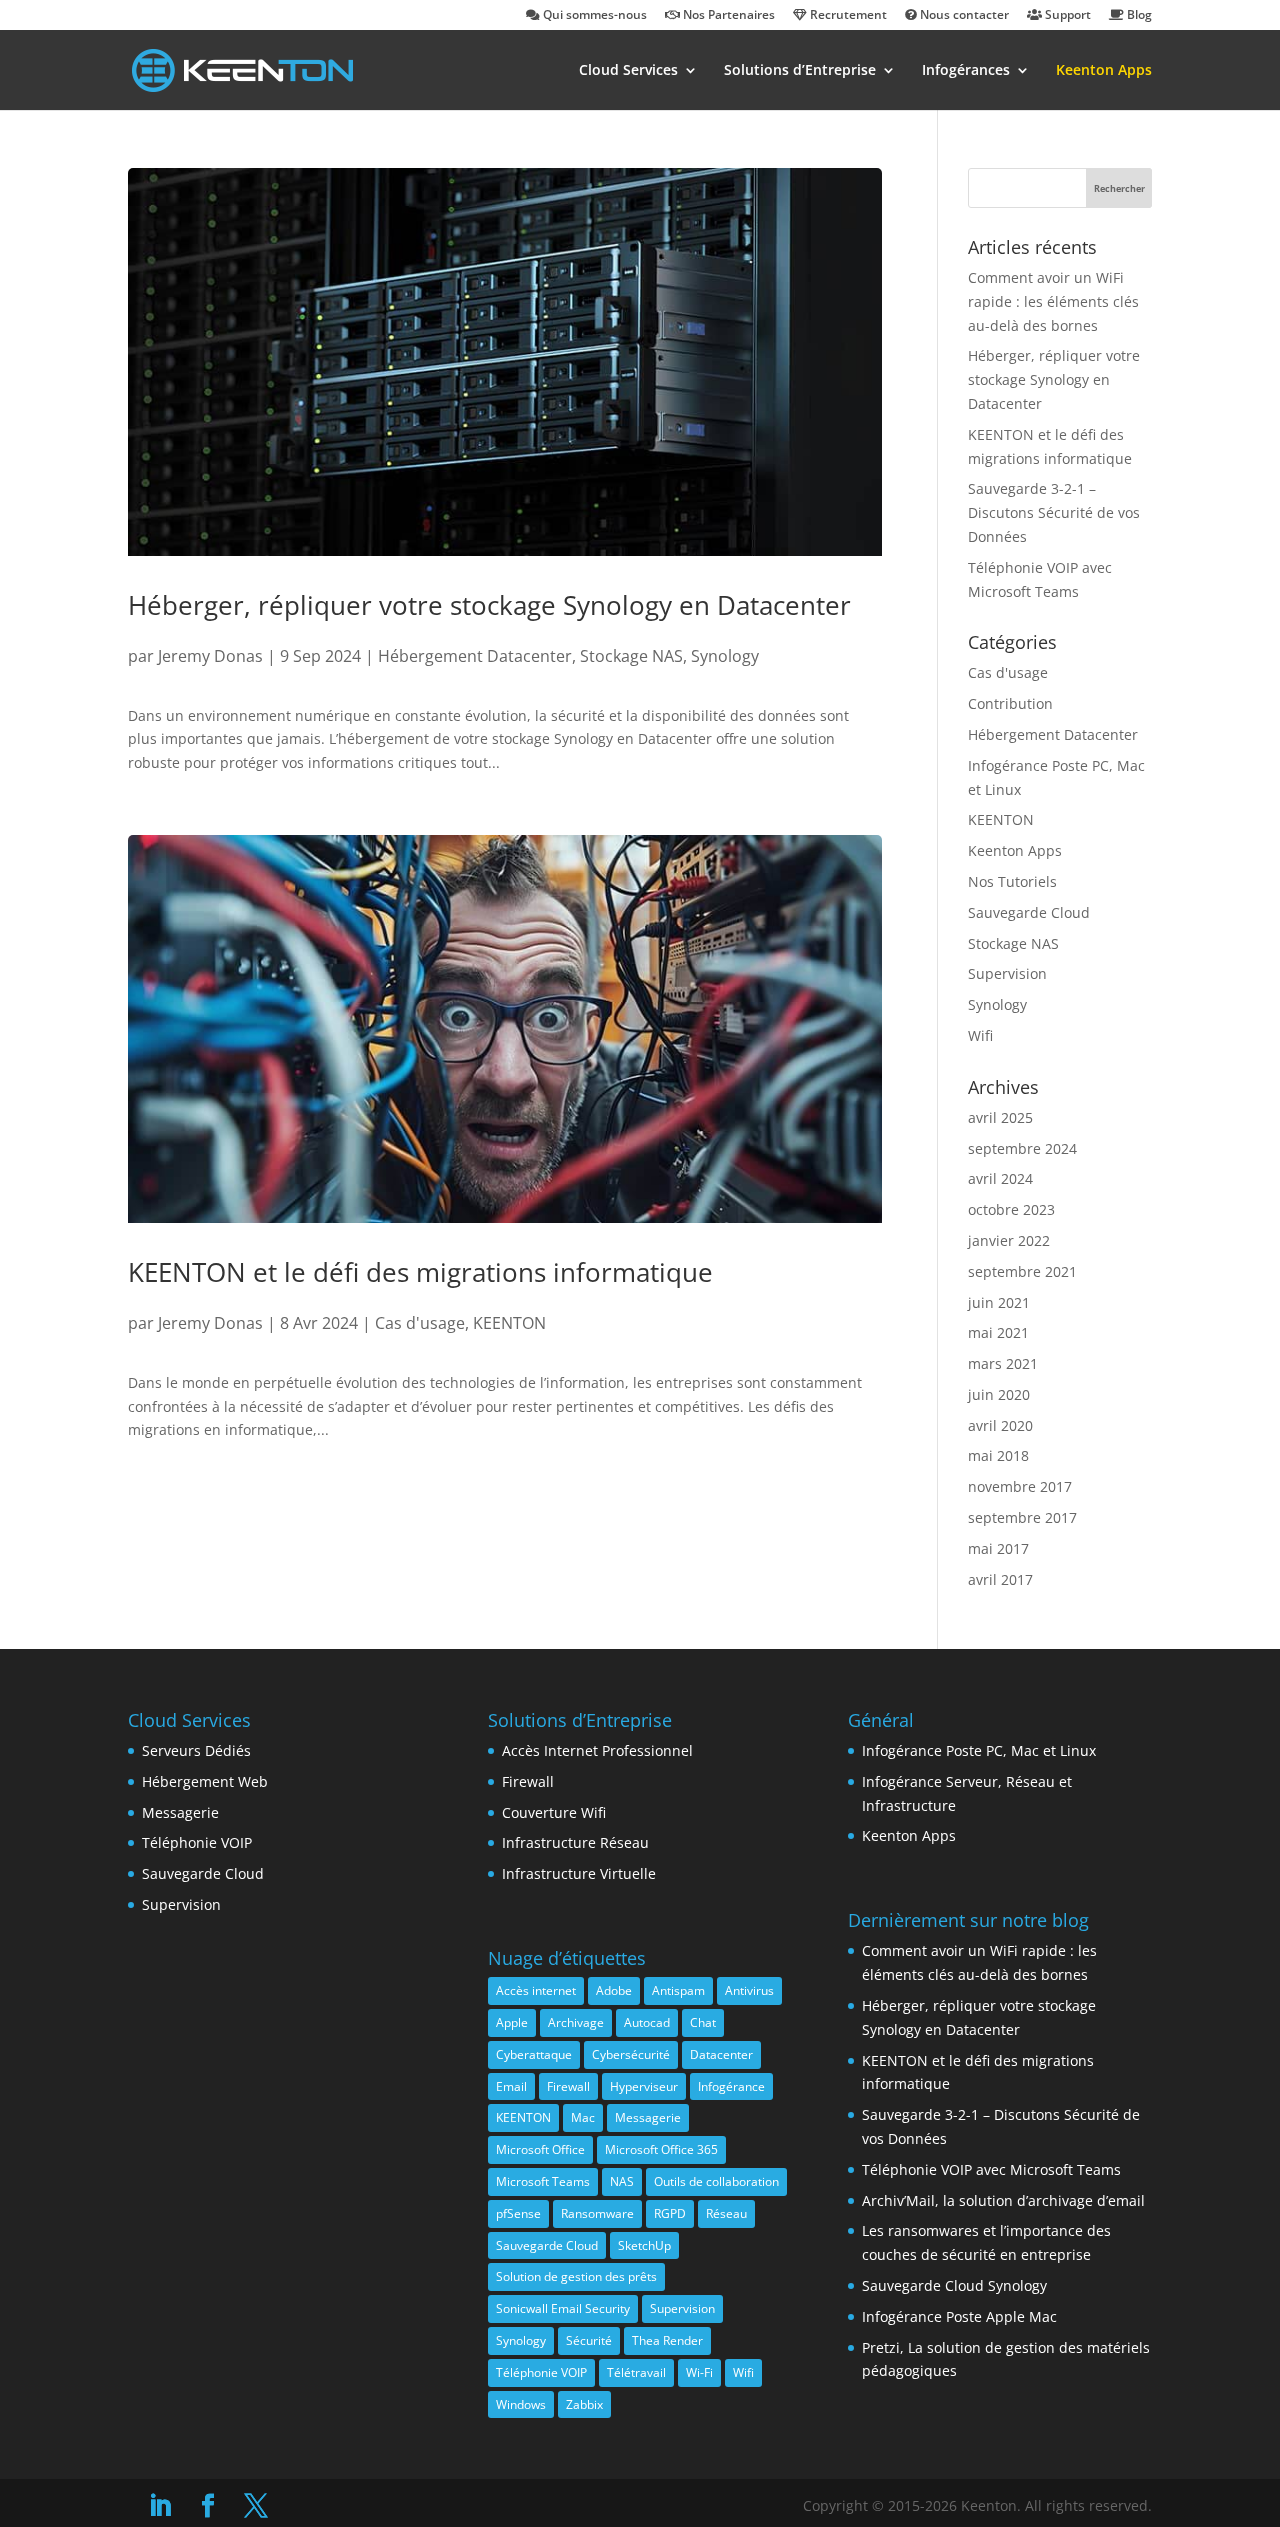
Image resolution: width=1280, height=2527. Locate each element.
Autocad (647, 2022)
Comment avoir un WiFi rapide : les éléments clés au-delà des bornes (1053, 301)
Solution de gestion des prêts (576, 2276)
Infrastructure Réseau (575, 1842)
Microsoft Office (540, 2149)
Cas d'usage (420, 1323)
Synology (725, 656)
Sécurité (589, 2340)
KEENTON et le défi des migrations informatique (420, 1272)
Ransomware (597, 2213)
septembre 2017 (1022, 1517)
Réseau (726, 2213)
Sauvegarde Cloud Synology (954, 2285)
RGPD (670, 2213)
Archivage (576, 2022)
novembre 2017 (1020, 1486)
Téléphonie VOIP (197, 1842)
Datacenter (721, 2054)
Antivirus (749, 1990)
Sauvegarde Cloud (1029, 912)
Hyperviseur (644, 2086)
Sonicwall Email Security (563, 2308)
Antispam (678, 1990)
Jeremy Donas (210, 656)
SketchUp (644, 2245)
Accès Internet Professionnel (597, 1750)
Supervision (1007, 973)
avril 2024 (1000, 1178)
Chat (703, 2022)
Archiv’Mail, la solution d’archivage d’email (1003, 2200)
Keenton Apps (1104, 71)
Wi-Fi (699, 2372)
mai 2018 (998, 1455)
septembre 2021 (1022, 1271)
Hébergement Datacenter (475, 656)
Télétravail (636, 2372)
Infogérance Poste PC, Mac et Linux (979, 1750)
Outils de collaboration (716, 2181)
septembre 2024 (1022, 1148)
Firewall (528, 1781)
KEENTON (509, 1323)
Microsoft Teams (543, 2181)
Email (511, 2086)
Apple (512, 2022)
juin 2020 (999, 1394)
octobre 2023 (1011, 1209)
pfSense (518, 2213)
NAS (622, 2181)
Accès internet (536, 1990)
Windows (521, 2404)
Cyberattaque (534, 2054)
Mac (583, 2117)
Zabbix (584, 2404)
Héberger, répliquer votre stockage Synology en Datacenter (489, 605)
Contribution (1010, 703)
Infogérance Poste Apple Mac (959, 2316)
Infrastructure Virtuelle (579, 1873)
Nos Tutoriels (1012, 881)
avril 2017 (1000, 1579)
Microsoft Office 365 (661, 2149)
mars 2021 (1003, 1363)
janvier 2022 (1009, 1240)
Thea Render (667, 2340)
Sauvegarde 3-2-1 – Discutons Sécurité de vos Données (1054, 512)
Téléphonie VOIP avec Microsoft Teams (991, 2169)
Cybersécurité (631, 2054)
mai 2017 (998, 1548)
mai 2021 (998, 1332)
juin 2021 (999, 1302)
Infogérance (731, 2086)
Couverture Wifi (554, 1812)
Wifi (980, 1035)
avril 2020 (1000, 1425)
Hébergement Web (205, 1781)
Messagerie (180, 1812)
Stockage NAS (631, 656)
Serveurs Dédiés (196, 1750)
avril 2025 (1000, 1117)
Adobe (614, 1990)
